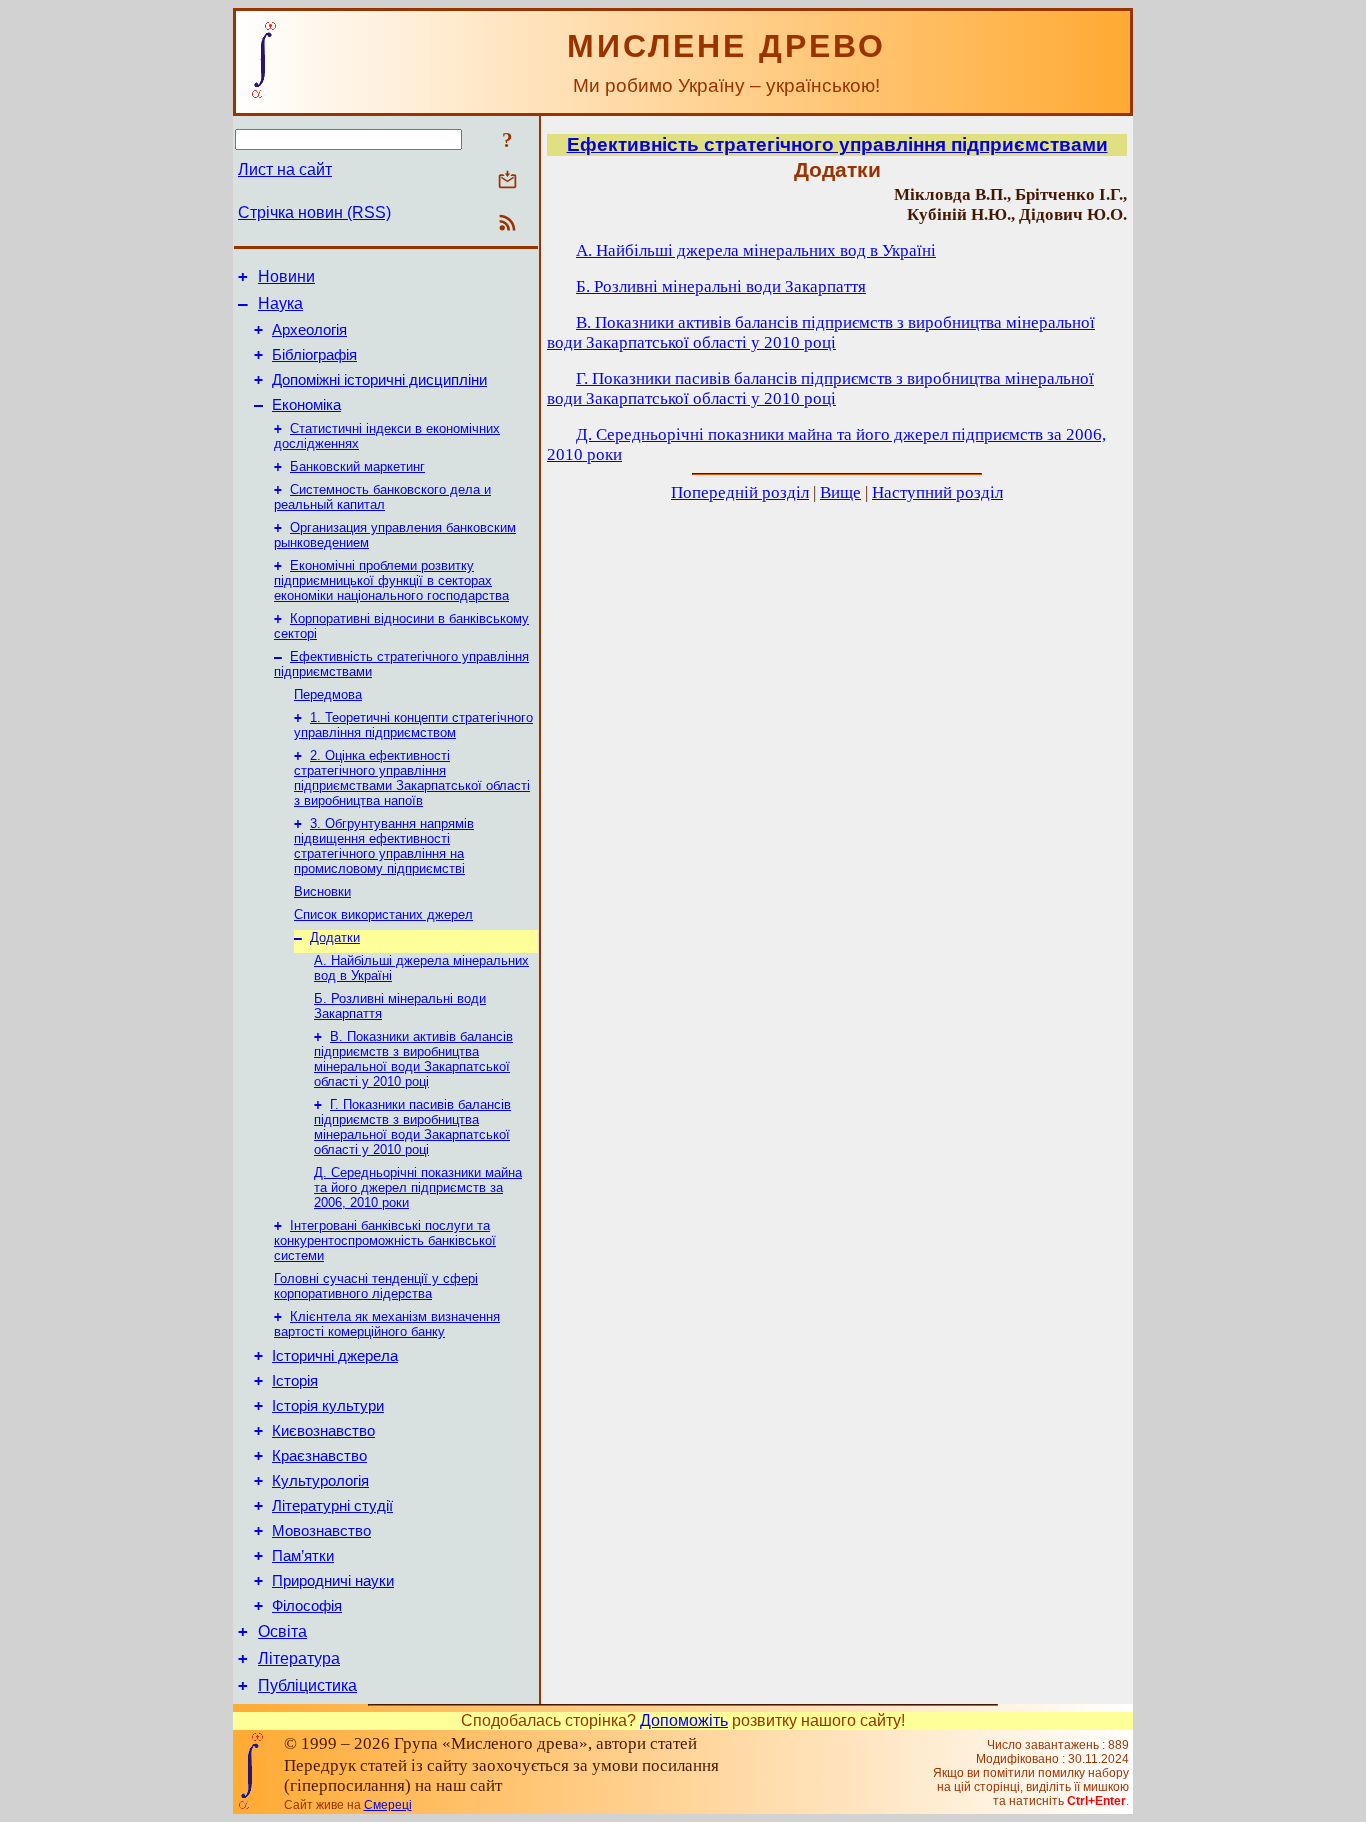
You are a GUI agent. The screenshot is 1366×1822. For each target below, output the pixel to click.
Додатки (335, 937)
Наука (280, 303)
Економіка (306, 405)
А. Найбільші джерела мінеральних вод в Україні (756, 250)
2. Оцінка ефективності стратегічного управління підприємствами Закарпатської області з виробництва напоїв (412, 778)
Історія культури (328, 1406)
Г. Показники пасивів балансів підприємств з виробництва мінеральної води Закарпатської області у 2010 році (412, 1127)
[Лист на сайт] (507, 181)
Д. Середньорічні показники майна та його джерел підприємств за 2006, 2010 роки (418, 1187)
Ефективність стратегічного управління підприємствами (837, 144)
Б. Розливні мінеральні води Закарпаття (721, 286)
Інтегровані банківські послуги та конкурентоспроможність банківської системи (385, 1240)
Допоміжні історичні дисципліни (379, 380)
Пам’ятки (303, 1556)
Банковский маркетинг (357, 466)
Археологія (309, 330)
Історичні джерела (335, 1356)
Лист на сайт (285, 169)
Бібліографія (314, 355)
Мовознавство (321, 1531)
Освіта (282, 1631)
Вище (840, 492)
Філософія (307, 1606)
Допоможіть (684, 1720)
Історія (295, 1381)
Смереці (388, 1805)
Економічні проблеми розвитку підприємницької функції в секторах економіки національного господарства (391, 580)
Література (299, 1658)
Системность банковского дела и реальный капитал (382, 497)
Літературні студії (332, 1506)
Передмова (328, 694)
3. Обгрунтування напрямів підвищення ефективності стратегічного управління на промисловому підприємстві (384, 846)
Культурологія (320, 1481)
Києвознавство (323, 1431)
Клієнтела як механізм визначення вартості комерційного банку (387, 1324)
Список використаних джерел (383, 914)
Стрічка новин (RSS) (314, 212)
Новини (286, 276)
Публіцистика (307, 1685)
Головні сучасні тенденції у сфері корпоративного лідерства (376, 1286)
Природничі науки (333, 1581)
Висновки (322, 891)
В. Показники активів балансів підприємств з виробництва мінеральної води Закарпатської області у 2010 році (413, 1059)
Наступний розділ (937, 492)
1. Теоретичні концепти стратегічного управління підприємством (413, 725)
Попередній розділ (740, 492)
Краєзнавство (319, 1456)
